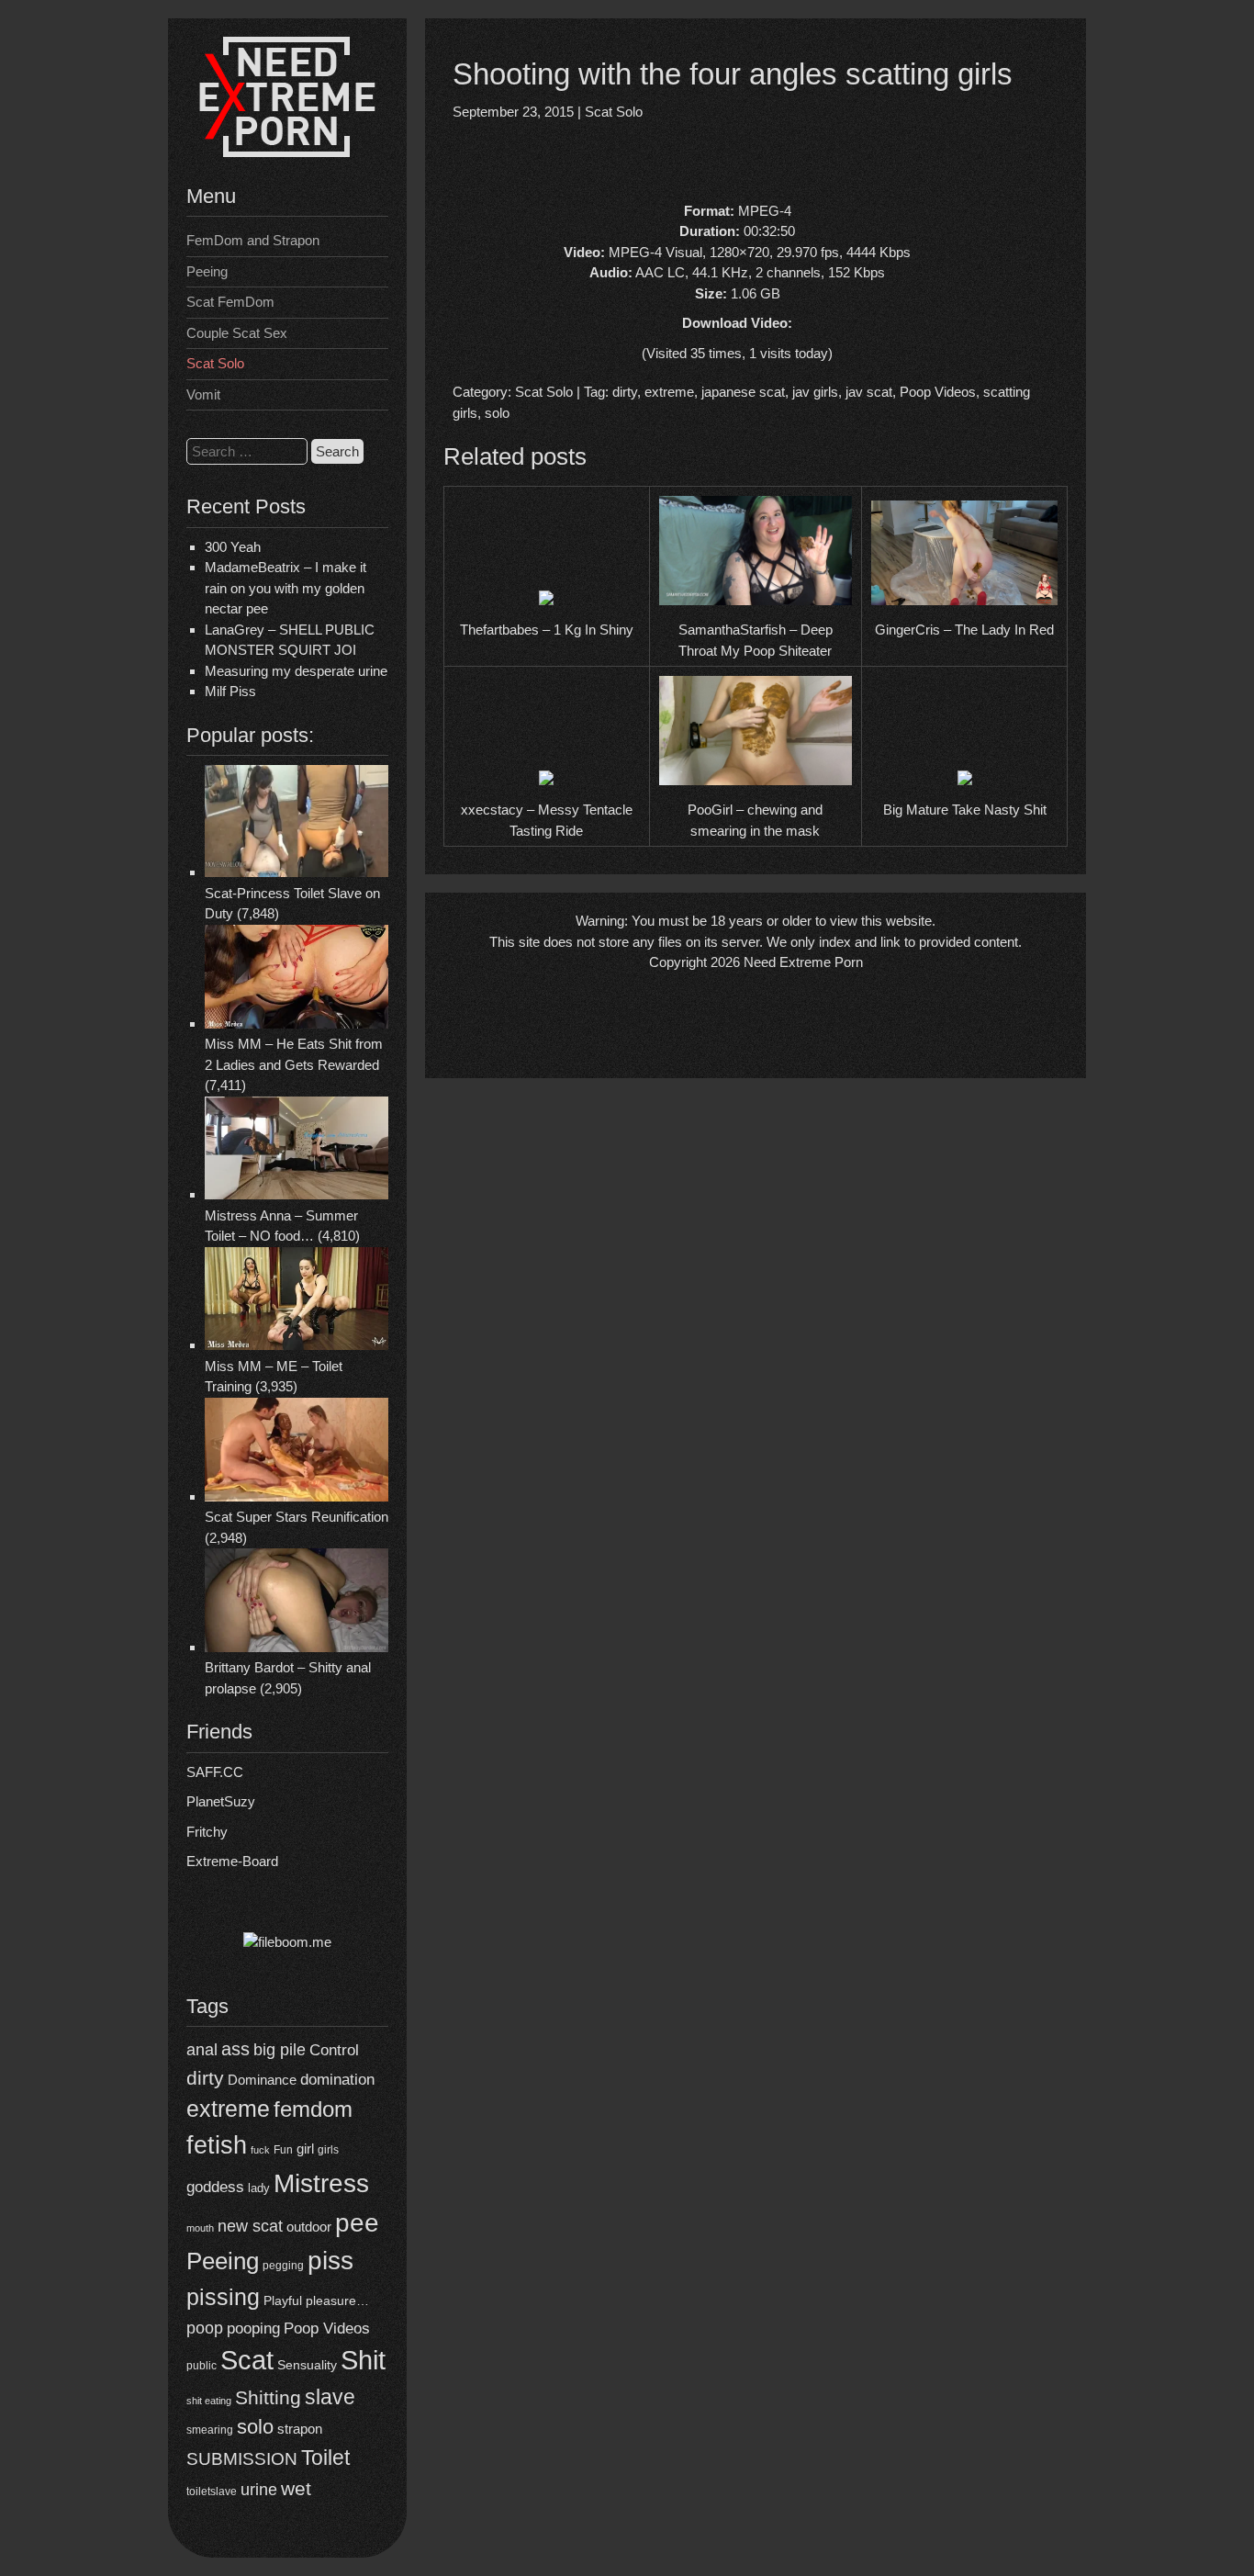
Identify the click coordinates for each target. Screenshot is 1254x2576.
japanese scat (743, 392)
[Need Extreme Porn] (287, 152)
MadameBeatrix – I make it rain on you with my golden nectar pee (286, 588)
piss (330, 2261)
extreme (228, 2109)
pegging (283, 2266)
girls (328, 2149)
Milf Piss (230, 691)
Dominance (262, 2080)
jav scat (869, 392)
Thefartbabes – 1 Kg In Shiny (547, 630)
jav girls (815, 392)
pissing (223, 2297)
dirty (205, 2078)
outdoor (309, 2227)
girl (305, 2149)
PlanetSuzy (221, 1801)
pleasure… (337, 2301)
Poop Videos (327, 2329)
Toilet (325, 2458)
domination (337, 2080)
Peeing (207, 271)
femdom (313, 2109)
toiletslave (212, 2492)
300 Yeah (233, 547)
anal (202, 2050)
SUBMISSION (242, 2459)
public (202, 2366)
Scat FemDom (230, 302)
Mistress (321, 2183)
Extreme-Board (232, 1861)
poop (205, 2328)
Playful (283, 2300)
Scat (247, 2360)
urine (259, 2490)
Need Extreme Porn (803, 962)
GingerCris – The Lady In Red (964, 630)
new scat (250, 2226)
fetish (217, 2145)
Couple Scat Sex (237, 333)
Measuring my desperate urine (296, 671)
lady (259, 2188)
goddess (215, 2187)
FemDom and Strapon (253, 240)
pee (357, 2222)
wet (296, 2488)
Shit (363, 2360)
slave (330, 2397)
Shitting (268, 2397)
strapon (300, 2429)
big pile (280, 2049)
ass (235, 2049)
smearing (210, 2430)
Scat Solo (215, 363)
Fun (283, 2150)
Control (334, 2050)
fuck (260, 2150)
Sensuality (307, 2365)
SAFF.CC (215, 1772)
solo (255, 2427)
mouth (200, 2228)
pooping (253, 2329)
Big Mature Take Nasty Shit (965, 810)
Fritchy (207, 1832)
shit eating (209, 2401)
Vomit (203, 394)
